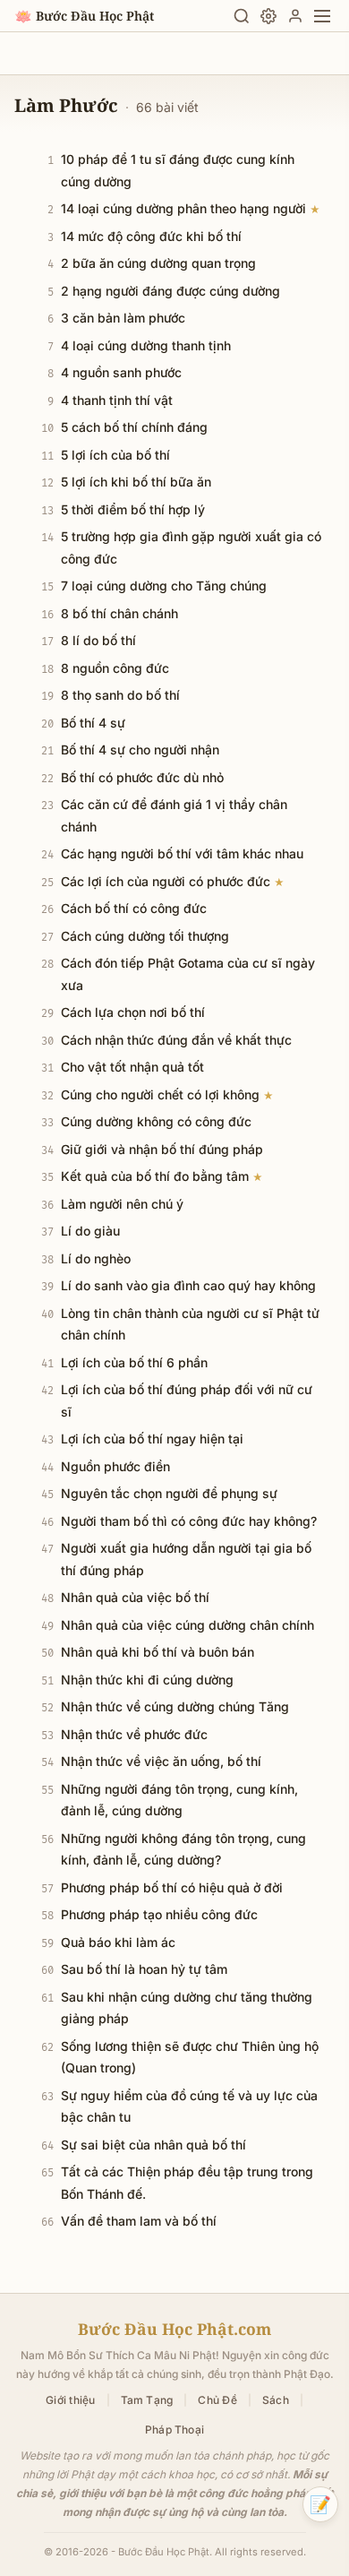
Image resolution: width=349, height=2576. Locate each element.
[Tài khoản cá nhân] (295, 16)
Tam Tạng (147, 2400)
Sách (276, 2400)
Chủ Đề (217, 2400)
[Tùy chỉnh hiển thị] (268, 16)
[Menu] (322, 16)
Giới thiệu (70, 2400)
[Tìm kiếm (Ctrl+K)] (242, 16)
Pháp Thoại (174, 2430)
